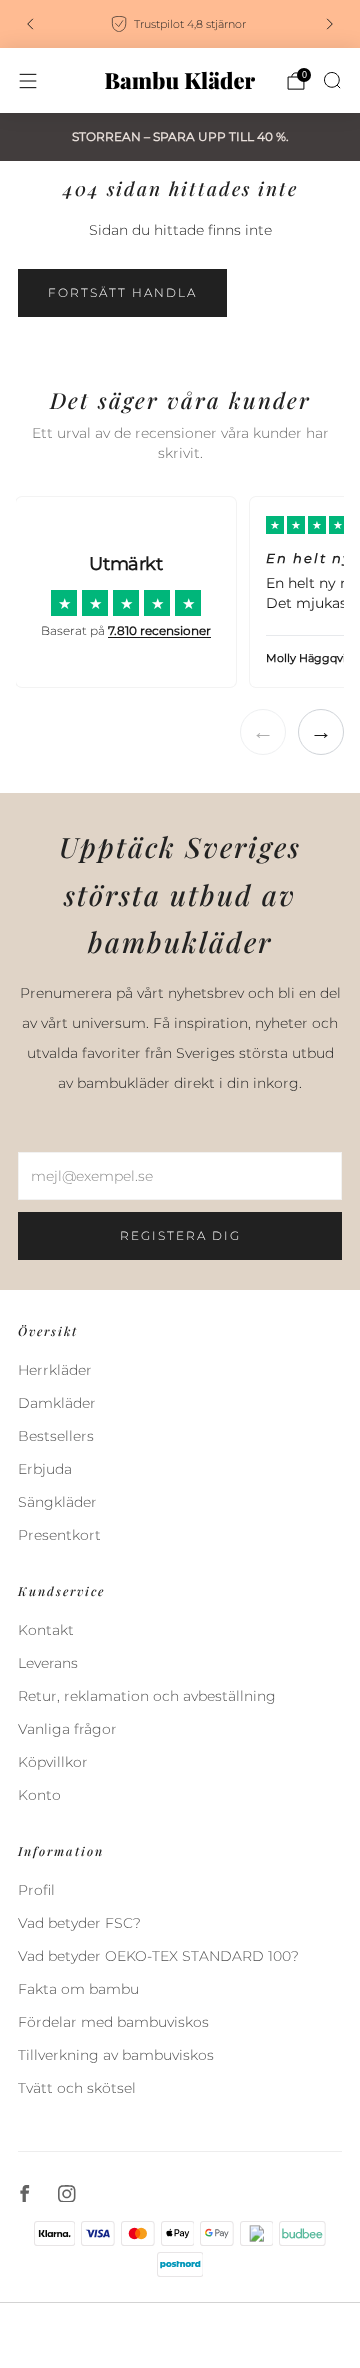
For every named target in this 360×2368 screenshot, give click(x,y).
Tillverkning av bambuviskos (116, 2055)
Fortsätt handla (122, 292)
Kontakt (46, 1630)
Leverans (48, 1663)
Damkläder (57, 1403)
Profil (36, 1890)
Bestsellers (56, 1436)
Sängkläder (57, 1502)
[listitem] (180, 24)
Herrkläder (55, 1370)
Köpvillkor (53, 1762)
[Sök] (332, 80)
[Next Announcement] (330, 24)
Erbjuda (45, 1469)
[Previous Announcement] (30, 24)
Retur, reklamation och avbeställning (147, 1696)
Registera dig (180, 1235)
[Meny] (28, 81)
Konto (39, 1795)
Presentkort (59, 1535)
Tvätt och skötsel (77, 2088)
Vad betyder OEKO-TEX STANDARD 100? (158, 1956)
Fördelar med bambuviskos (113, 2022)
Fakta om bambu (78, 1989)
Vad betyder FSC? (79, 1923)
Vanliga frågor (67, 1729)
